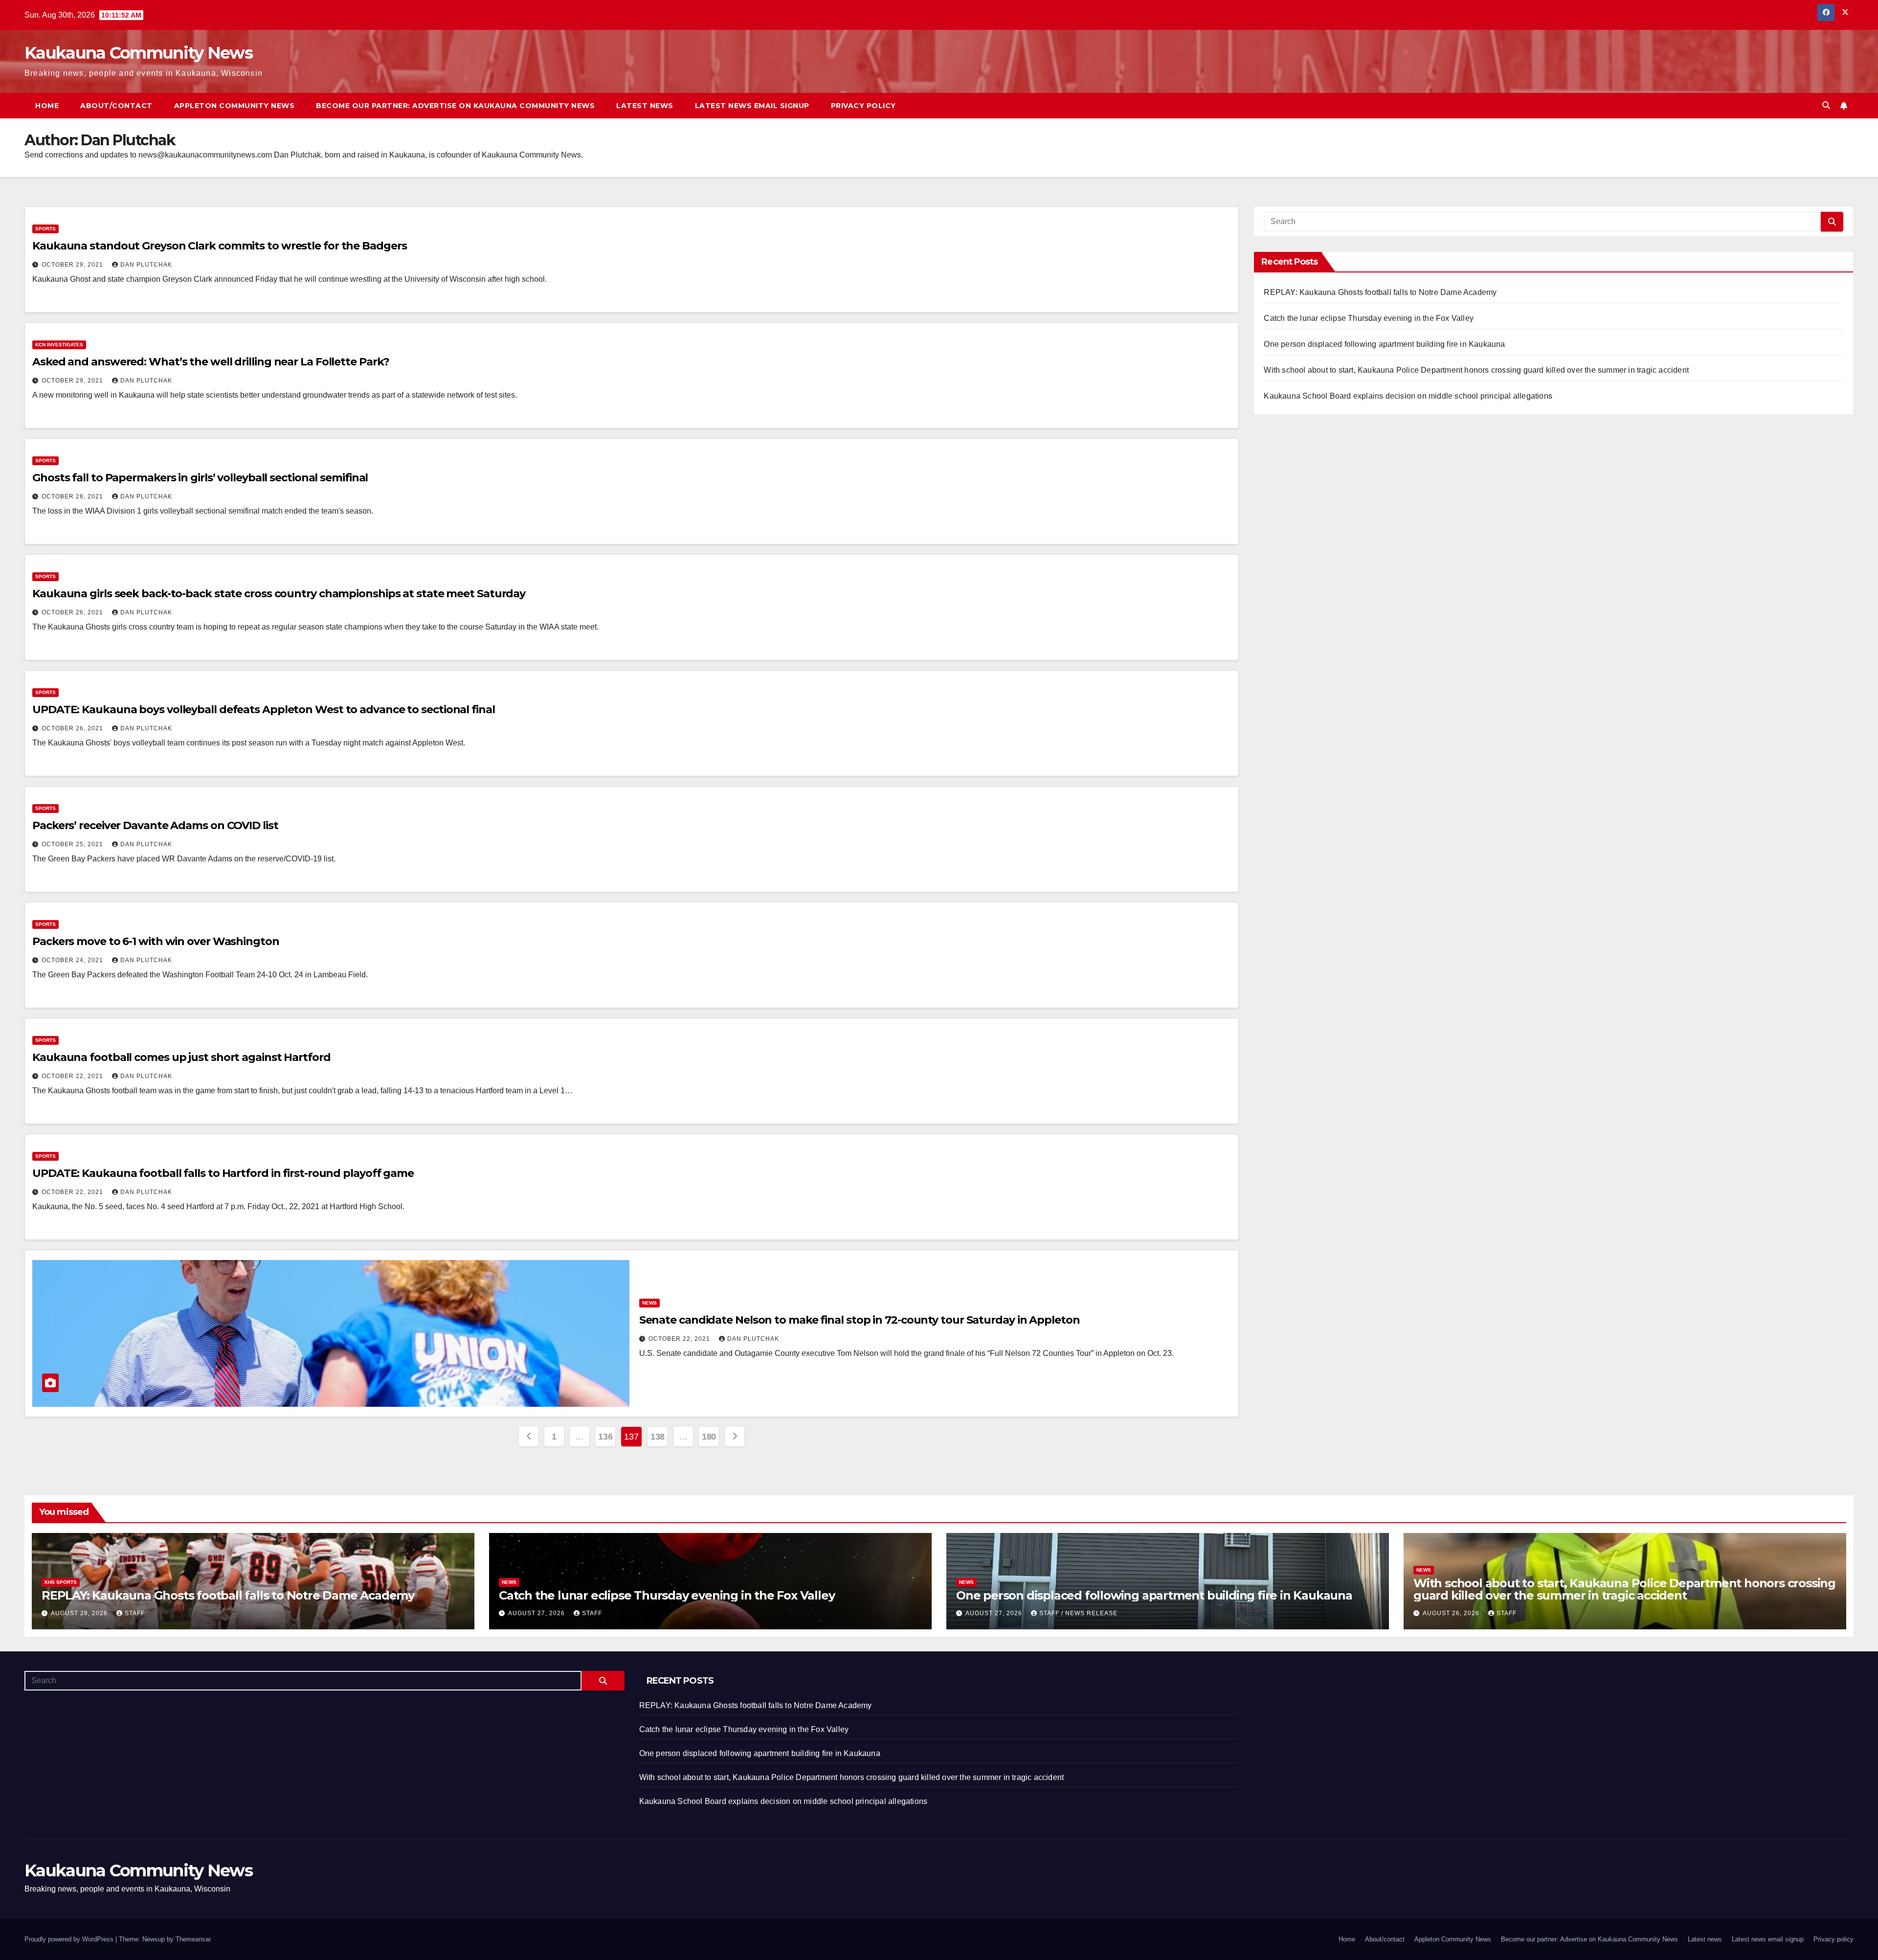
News (649, 1303)
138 (658, 1437)
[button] (1826, 105)
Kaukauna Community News (138, 53)
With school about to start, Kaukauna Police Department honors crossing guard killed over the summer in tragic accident (1476, 370)
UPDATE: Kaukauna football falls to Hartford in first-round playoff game (223, 1173)
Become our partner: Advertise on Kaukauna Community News (455, 106)
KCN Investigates (59, 345)
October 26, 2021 (73, 612)
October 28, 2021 (73, 496)
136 (605, 1437)
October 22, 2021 (73, 1076)
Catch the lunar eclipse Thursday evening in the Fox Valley (1369, 318)
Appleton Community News (235, 106)
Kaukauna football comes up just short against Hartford (181, 1057)
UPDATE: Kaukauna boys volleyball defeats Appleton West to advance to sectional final (264, 710)
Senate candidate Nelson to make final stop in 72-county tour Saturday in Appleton (860, 1320)
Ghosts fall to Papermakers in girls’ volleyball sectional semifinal (200, 478)
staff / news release (1078, 1613)
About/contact (116, 106)
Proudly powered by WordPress (70, 1939)
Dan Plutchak (146, 265)
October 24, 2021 (73, 960)
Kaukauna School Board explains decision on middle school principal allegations (1408, 396)
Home (47, 106)
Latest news (645, 106)
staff (135, 1613)
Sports (45, 229)
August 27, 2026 (537, 1613)
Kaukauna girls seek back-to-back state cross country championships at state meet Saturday (279, 594)
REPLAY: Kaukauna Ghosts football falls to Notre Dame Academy (1380, 292)
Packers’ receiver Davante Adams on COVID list (155, 825)
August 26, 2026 (1452, 1613)
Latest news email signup (752, 106)
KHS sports (61, 1582)
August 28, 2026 (80, 1613)
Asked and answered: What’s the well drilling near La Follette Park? (211, 362)
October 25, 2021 (73, 844)
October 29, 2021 (73, 265)
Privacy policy (863, 106)
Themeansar (193, 1939)
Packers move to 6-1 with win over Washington (156, 941)
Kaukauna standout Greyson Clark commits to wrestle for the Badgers (219, 246)
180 (709, 1437)
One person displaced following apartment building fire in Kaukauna (1384, 344)
